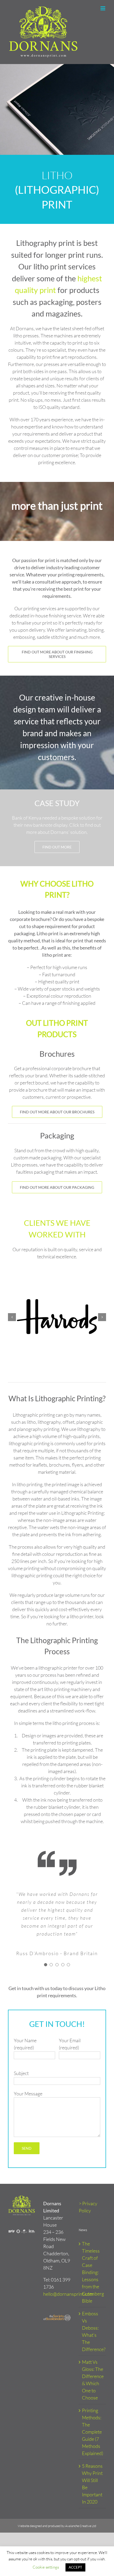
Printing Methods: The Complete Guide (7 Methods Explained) (93, 2432)
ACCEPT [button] (75, 2567)
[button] (12, 1317)
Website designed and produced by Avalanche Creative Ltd (57, 2526)
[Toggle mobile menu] (103, 8)
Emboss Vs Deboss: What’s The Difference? (93, 2331)
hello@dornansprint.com (68, 2294)
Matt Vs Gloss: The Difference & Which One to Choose (93, 2380)
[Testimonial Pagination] (46, 1965)
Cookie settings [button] (46, 2567)
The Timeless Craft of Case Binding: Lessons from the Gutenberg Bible (93, 2272)
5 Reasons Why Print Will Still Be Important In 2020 (92, 2484)
